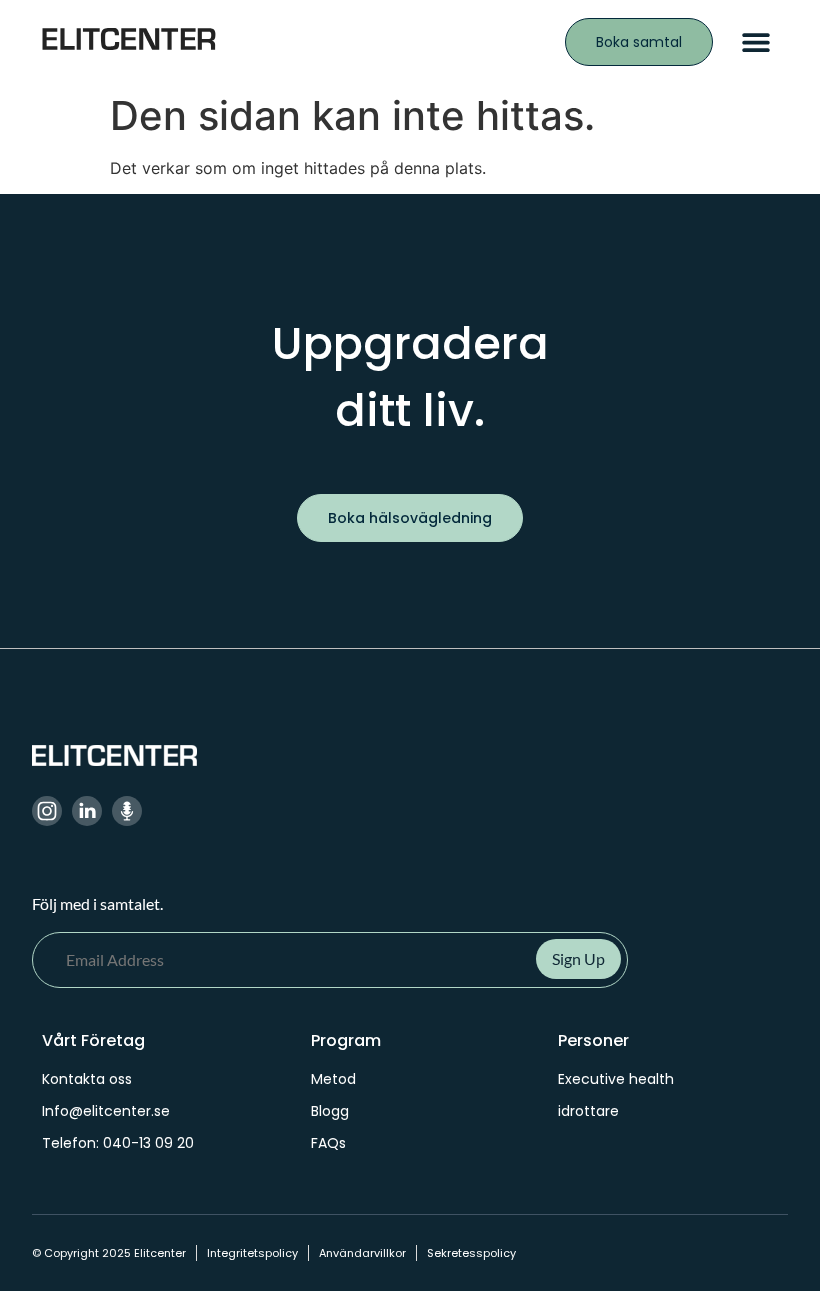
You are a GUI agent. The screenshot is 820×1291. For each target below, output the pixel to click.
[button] (755, 42)
